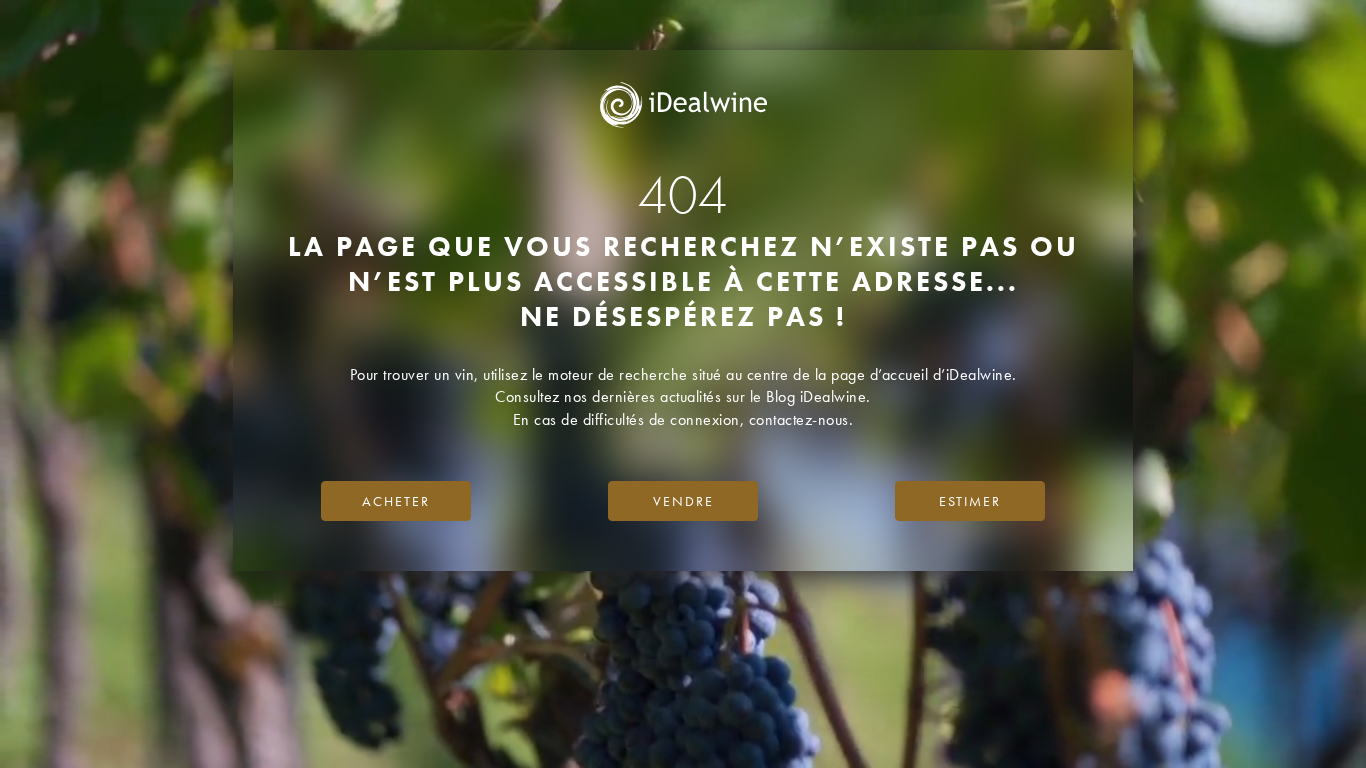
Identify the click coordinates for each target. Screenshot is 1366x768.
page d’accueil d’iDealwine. (924, 374)
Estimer (970, 501)
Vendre (683, 501)
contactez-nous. (801, 419)
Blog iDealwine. (818, 396)
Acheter (396, 501)
